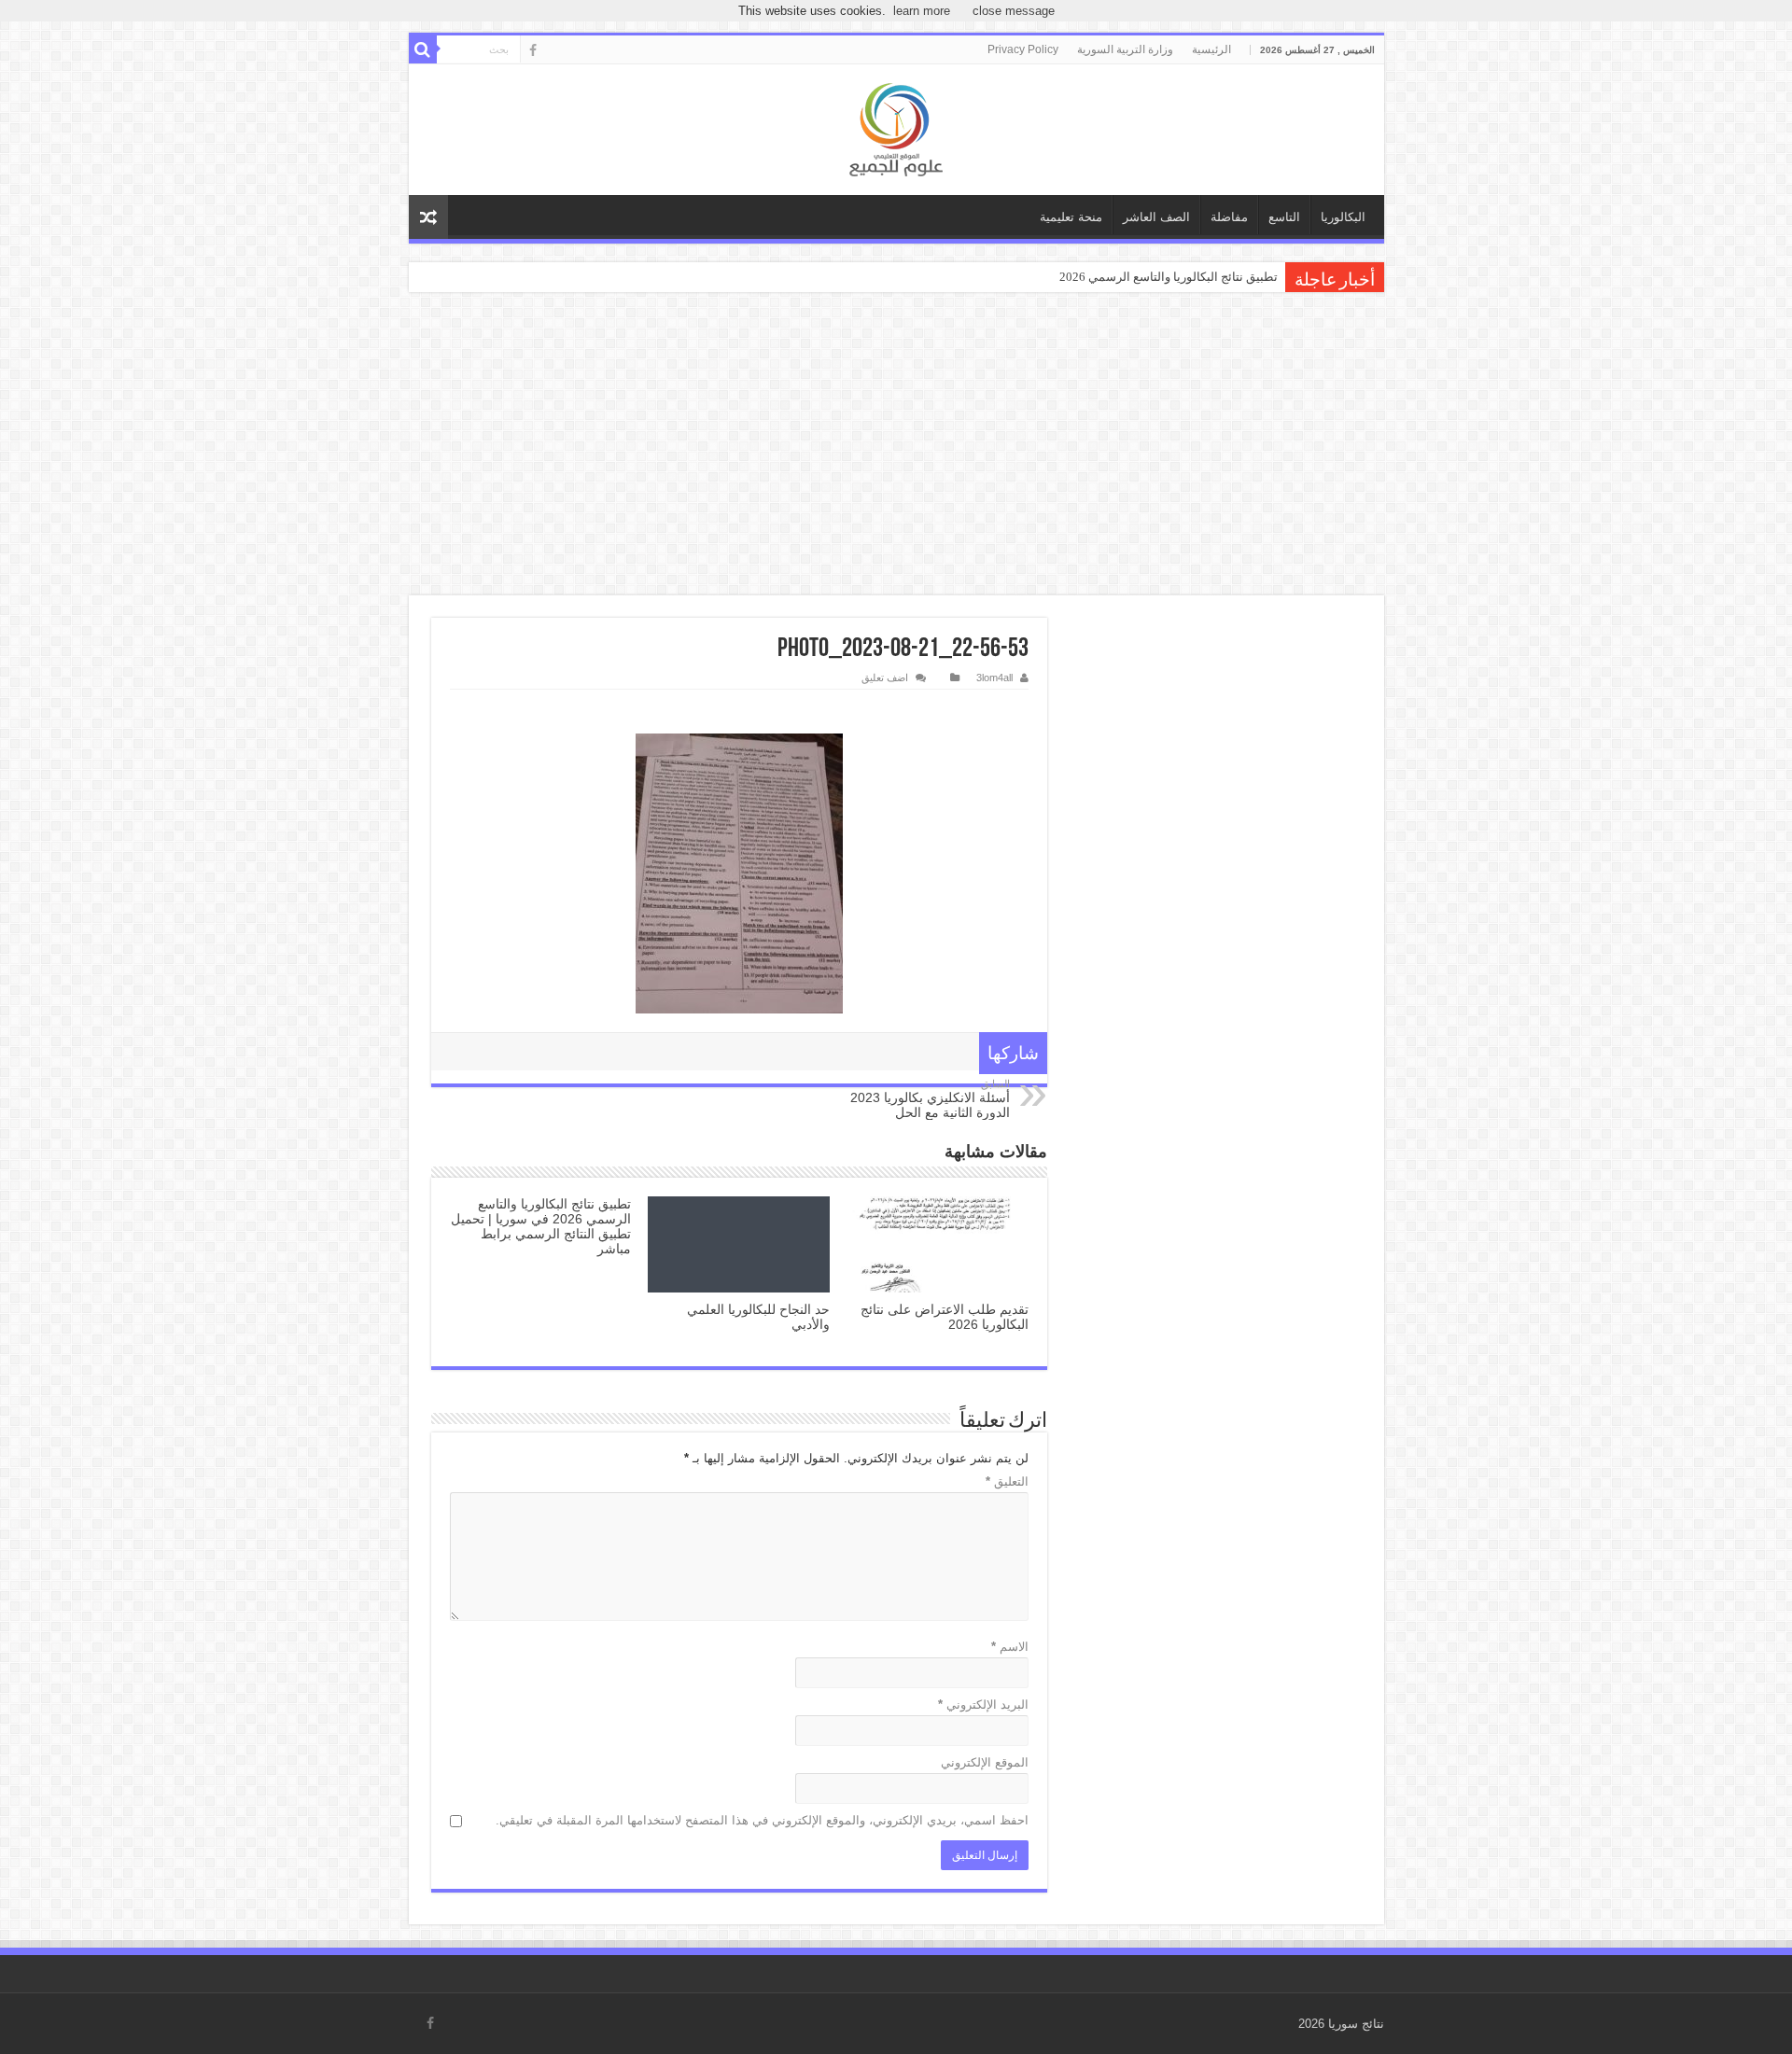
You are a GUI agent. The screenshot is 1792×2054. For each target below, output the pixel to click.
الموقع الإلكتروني (985, 1762)
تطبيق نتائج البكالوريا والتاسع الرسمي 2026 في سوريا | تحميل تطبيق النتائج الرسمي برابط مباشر (541, 1226)
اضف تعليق (885, 678)
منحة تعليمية (1071, 217)
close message (1014, 11)
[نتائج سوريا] (896, 130)
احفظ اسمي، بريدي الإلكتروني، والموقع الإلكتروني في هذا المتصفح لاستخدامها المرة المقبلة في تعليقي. (762, 1820)
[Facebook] (533, 50)
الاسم (1010, 1647)
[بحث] (423, 49)
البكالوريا (1343, 217)
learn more (922, 11)
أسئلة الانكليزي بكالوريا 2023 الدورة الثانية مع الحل (930, 1099)
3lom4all (994, 678)
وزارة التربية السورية (1125, 49)
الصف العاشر (1156, 217)
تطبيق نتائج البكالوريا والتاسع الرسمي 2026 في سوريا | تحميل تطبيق (1106, 277)
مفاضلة (1229, 217)
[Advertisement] (896, 446)
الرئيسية (1211, 49)
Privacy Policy (1023, 49)
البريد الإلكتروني (983, 1705)
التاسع (1284, 217)
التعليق (1007, 1481)
